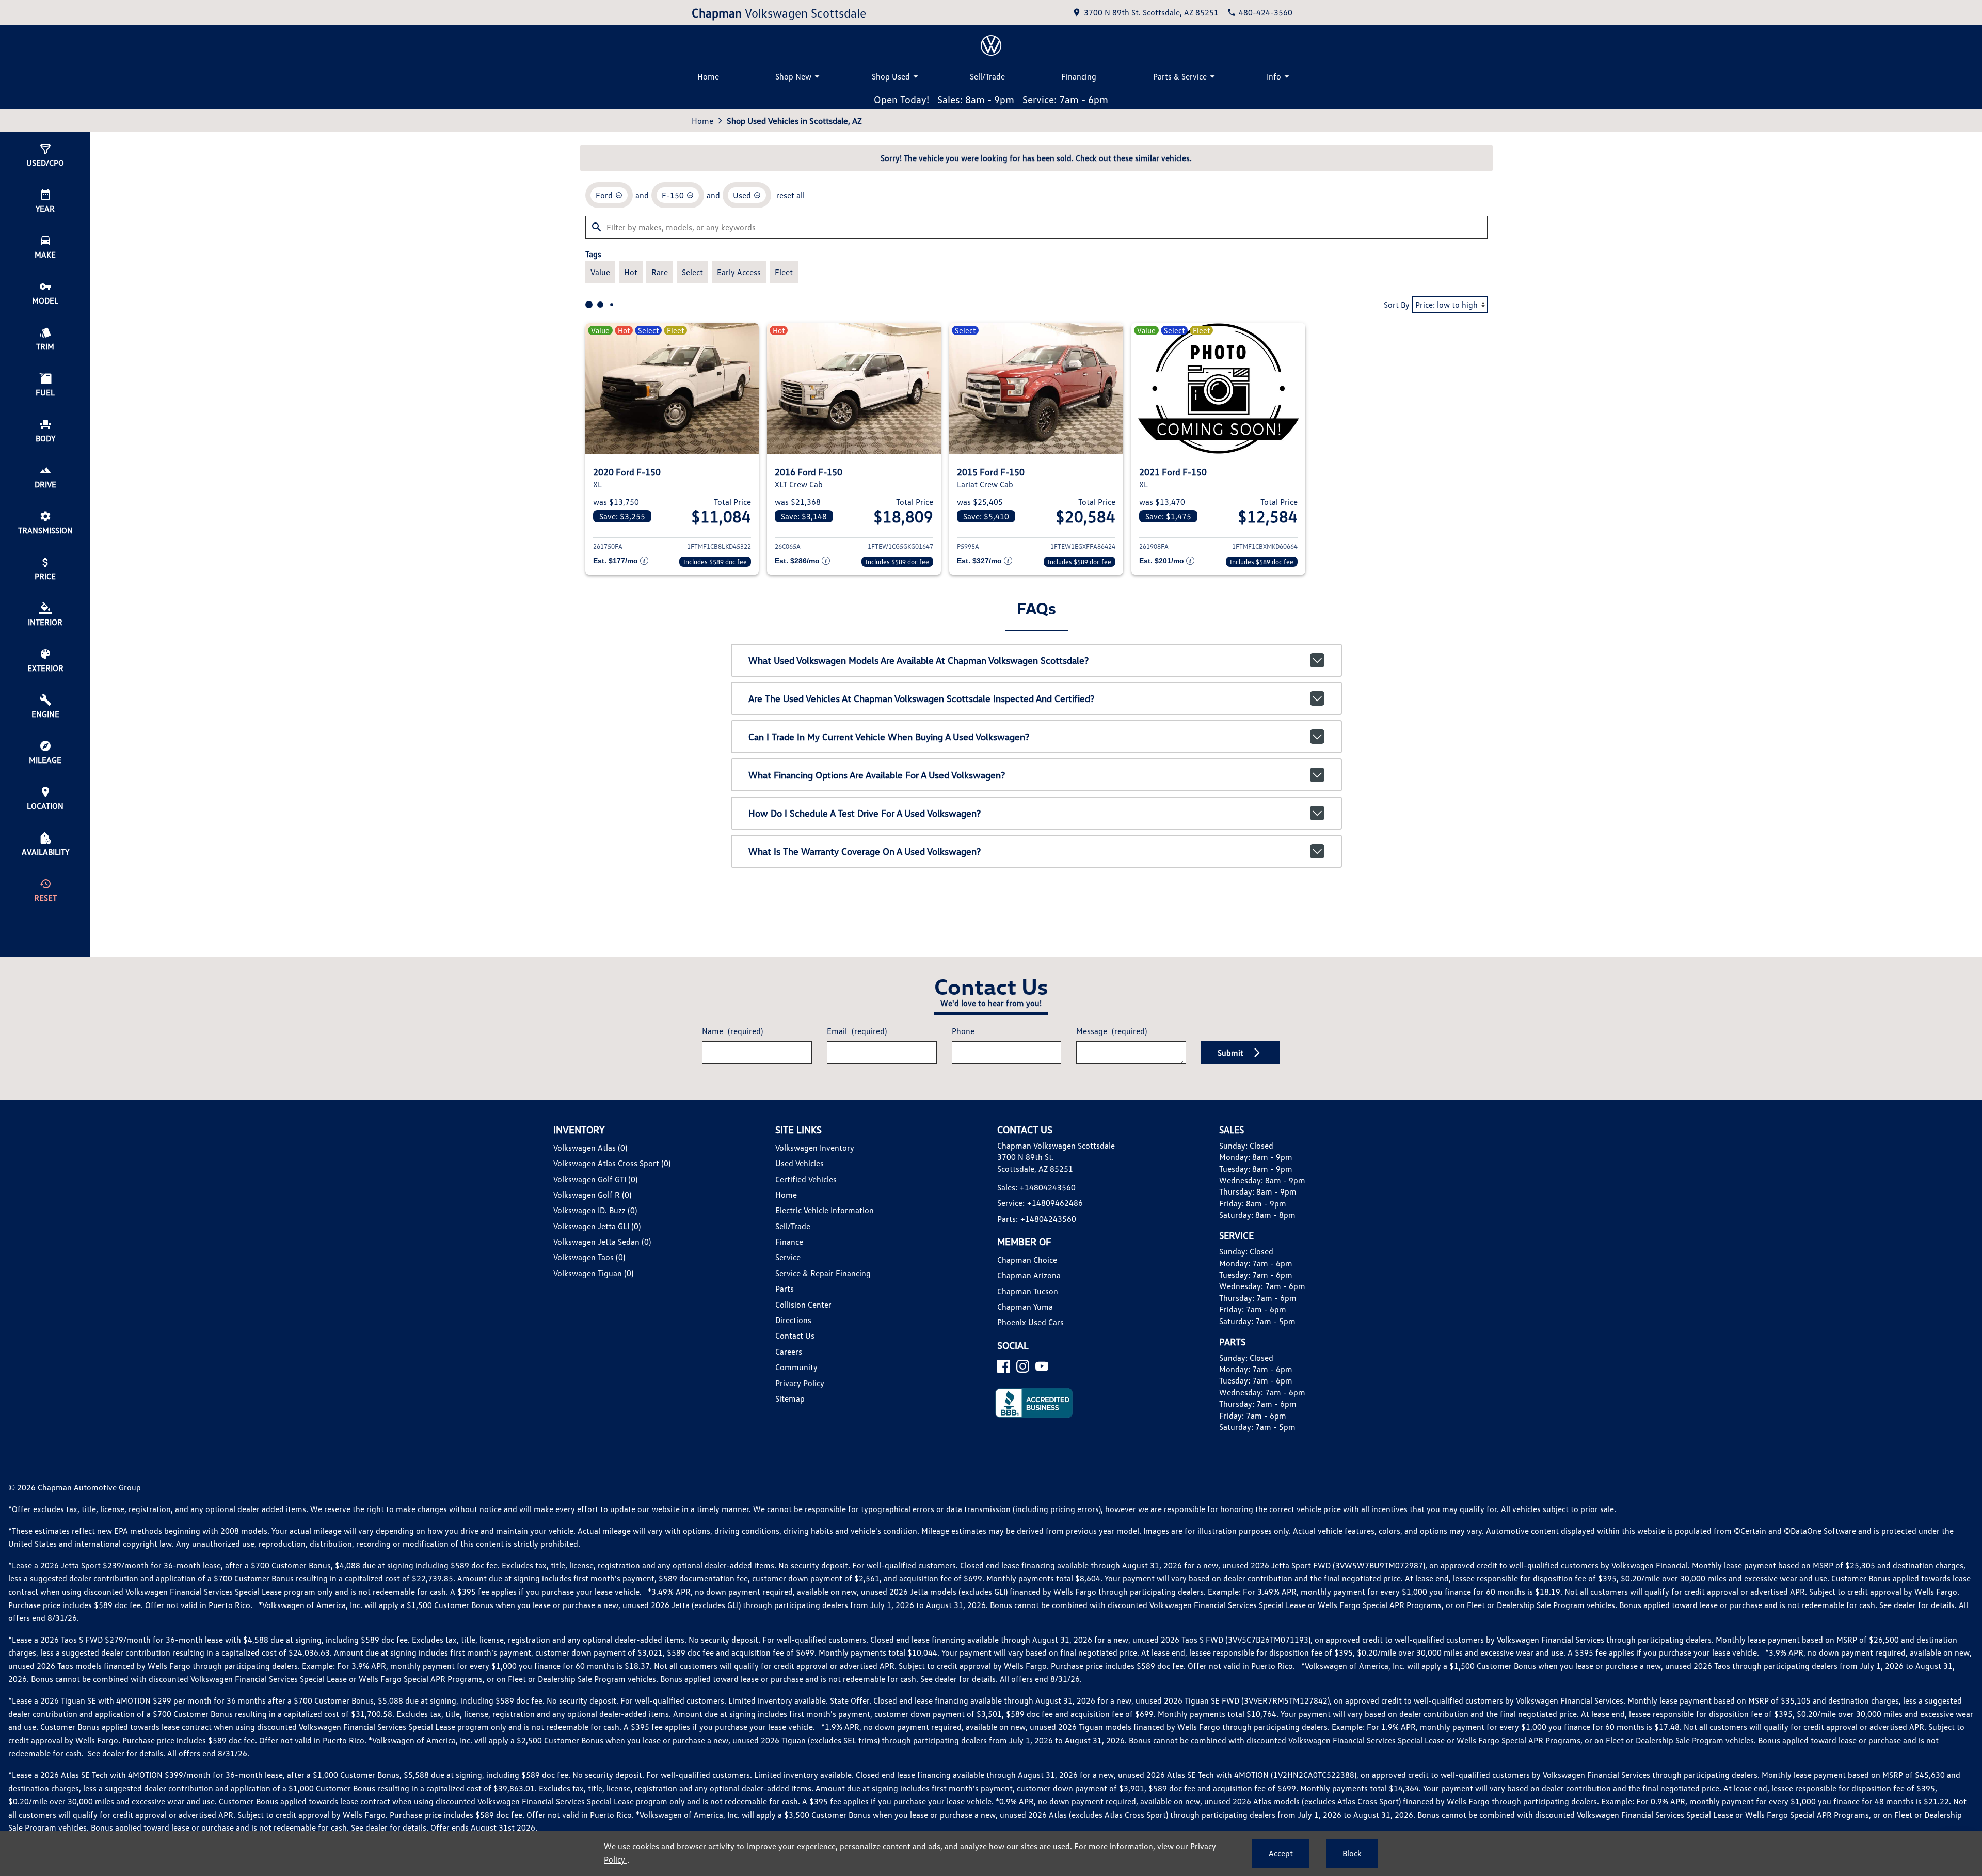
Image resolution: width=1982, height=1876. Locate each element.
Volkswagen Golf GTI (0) (595, 1179)
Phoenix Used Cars (1030, 1322)
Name (732, 1031)
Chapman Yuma (1025, 1307)
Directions (793, 1320)
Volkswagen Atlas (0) (590, 1148)
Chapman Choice (1027, 1260)
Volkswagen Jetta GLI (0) (597, 1226)
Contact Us (795, 1336)
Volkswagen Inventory (815, 1148)
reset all (790, 195)
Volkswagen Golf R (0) (592, 1195)
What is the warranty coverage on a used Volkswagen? (865, 851)
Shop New (793, 76)
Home (708, 76)
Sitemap (790, 1398)
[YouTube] (1042, 1366)
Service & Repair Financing (823, 1273)
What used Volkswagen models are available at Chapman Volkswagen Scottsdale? (918, 660)
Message (1112, 1031)
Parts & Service (1180, 76)
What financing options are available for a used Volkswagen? (877, 775)
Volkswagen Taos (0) (589, 1257)
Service (788, 1257)
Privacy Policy (800, 1383)
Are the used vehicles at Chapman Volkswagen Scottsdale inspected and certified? (921, 698)
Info (1274, 76)
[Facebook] (1004, 1366)
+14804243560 (1048, 1187)
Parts (785, 1289)
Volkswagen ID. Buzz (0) (595, 1210)
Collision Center (803, 1305)
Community (796, 1367)
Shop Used (891, 76)
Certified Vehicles (806, 1179)
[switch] (600, 272)
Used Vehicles (800, 1163)
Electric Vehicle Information (825, 1210)
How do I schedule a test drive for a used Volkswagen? (865, 813)
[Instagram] (1023, 1366)
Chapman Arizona (1029, 1275)
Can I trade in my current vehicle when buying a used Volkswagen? (889, 737)
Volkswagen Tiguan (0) (593, 1273)
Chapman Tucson (1028, 1291)
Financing (1079, 76)
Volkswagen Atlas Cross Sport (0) (612, 1163)
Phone (963, 1031)
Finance (789, 1242)
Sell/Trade (987, 76)
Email (857, 1031)
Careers (789, 1352)
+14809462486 (1055, 1203)
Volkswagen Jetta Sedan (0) (602, 1242)
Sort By (1397, 305)
